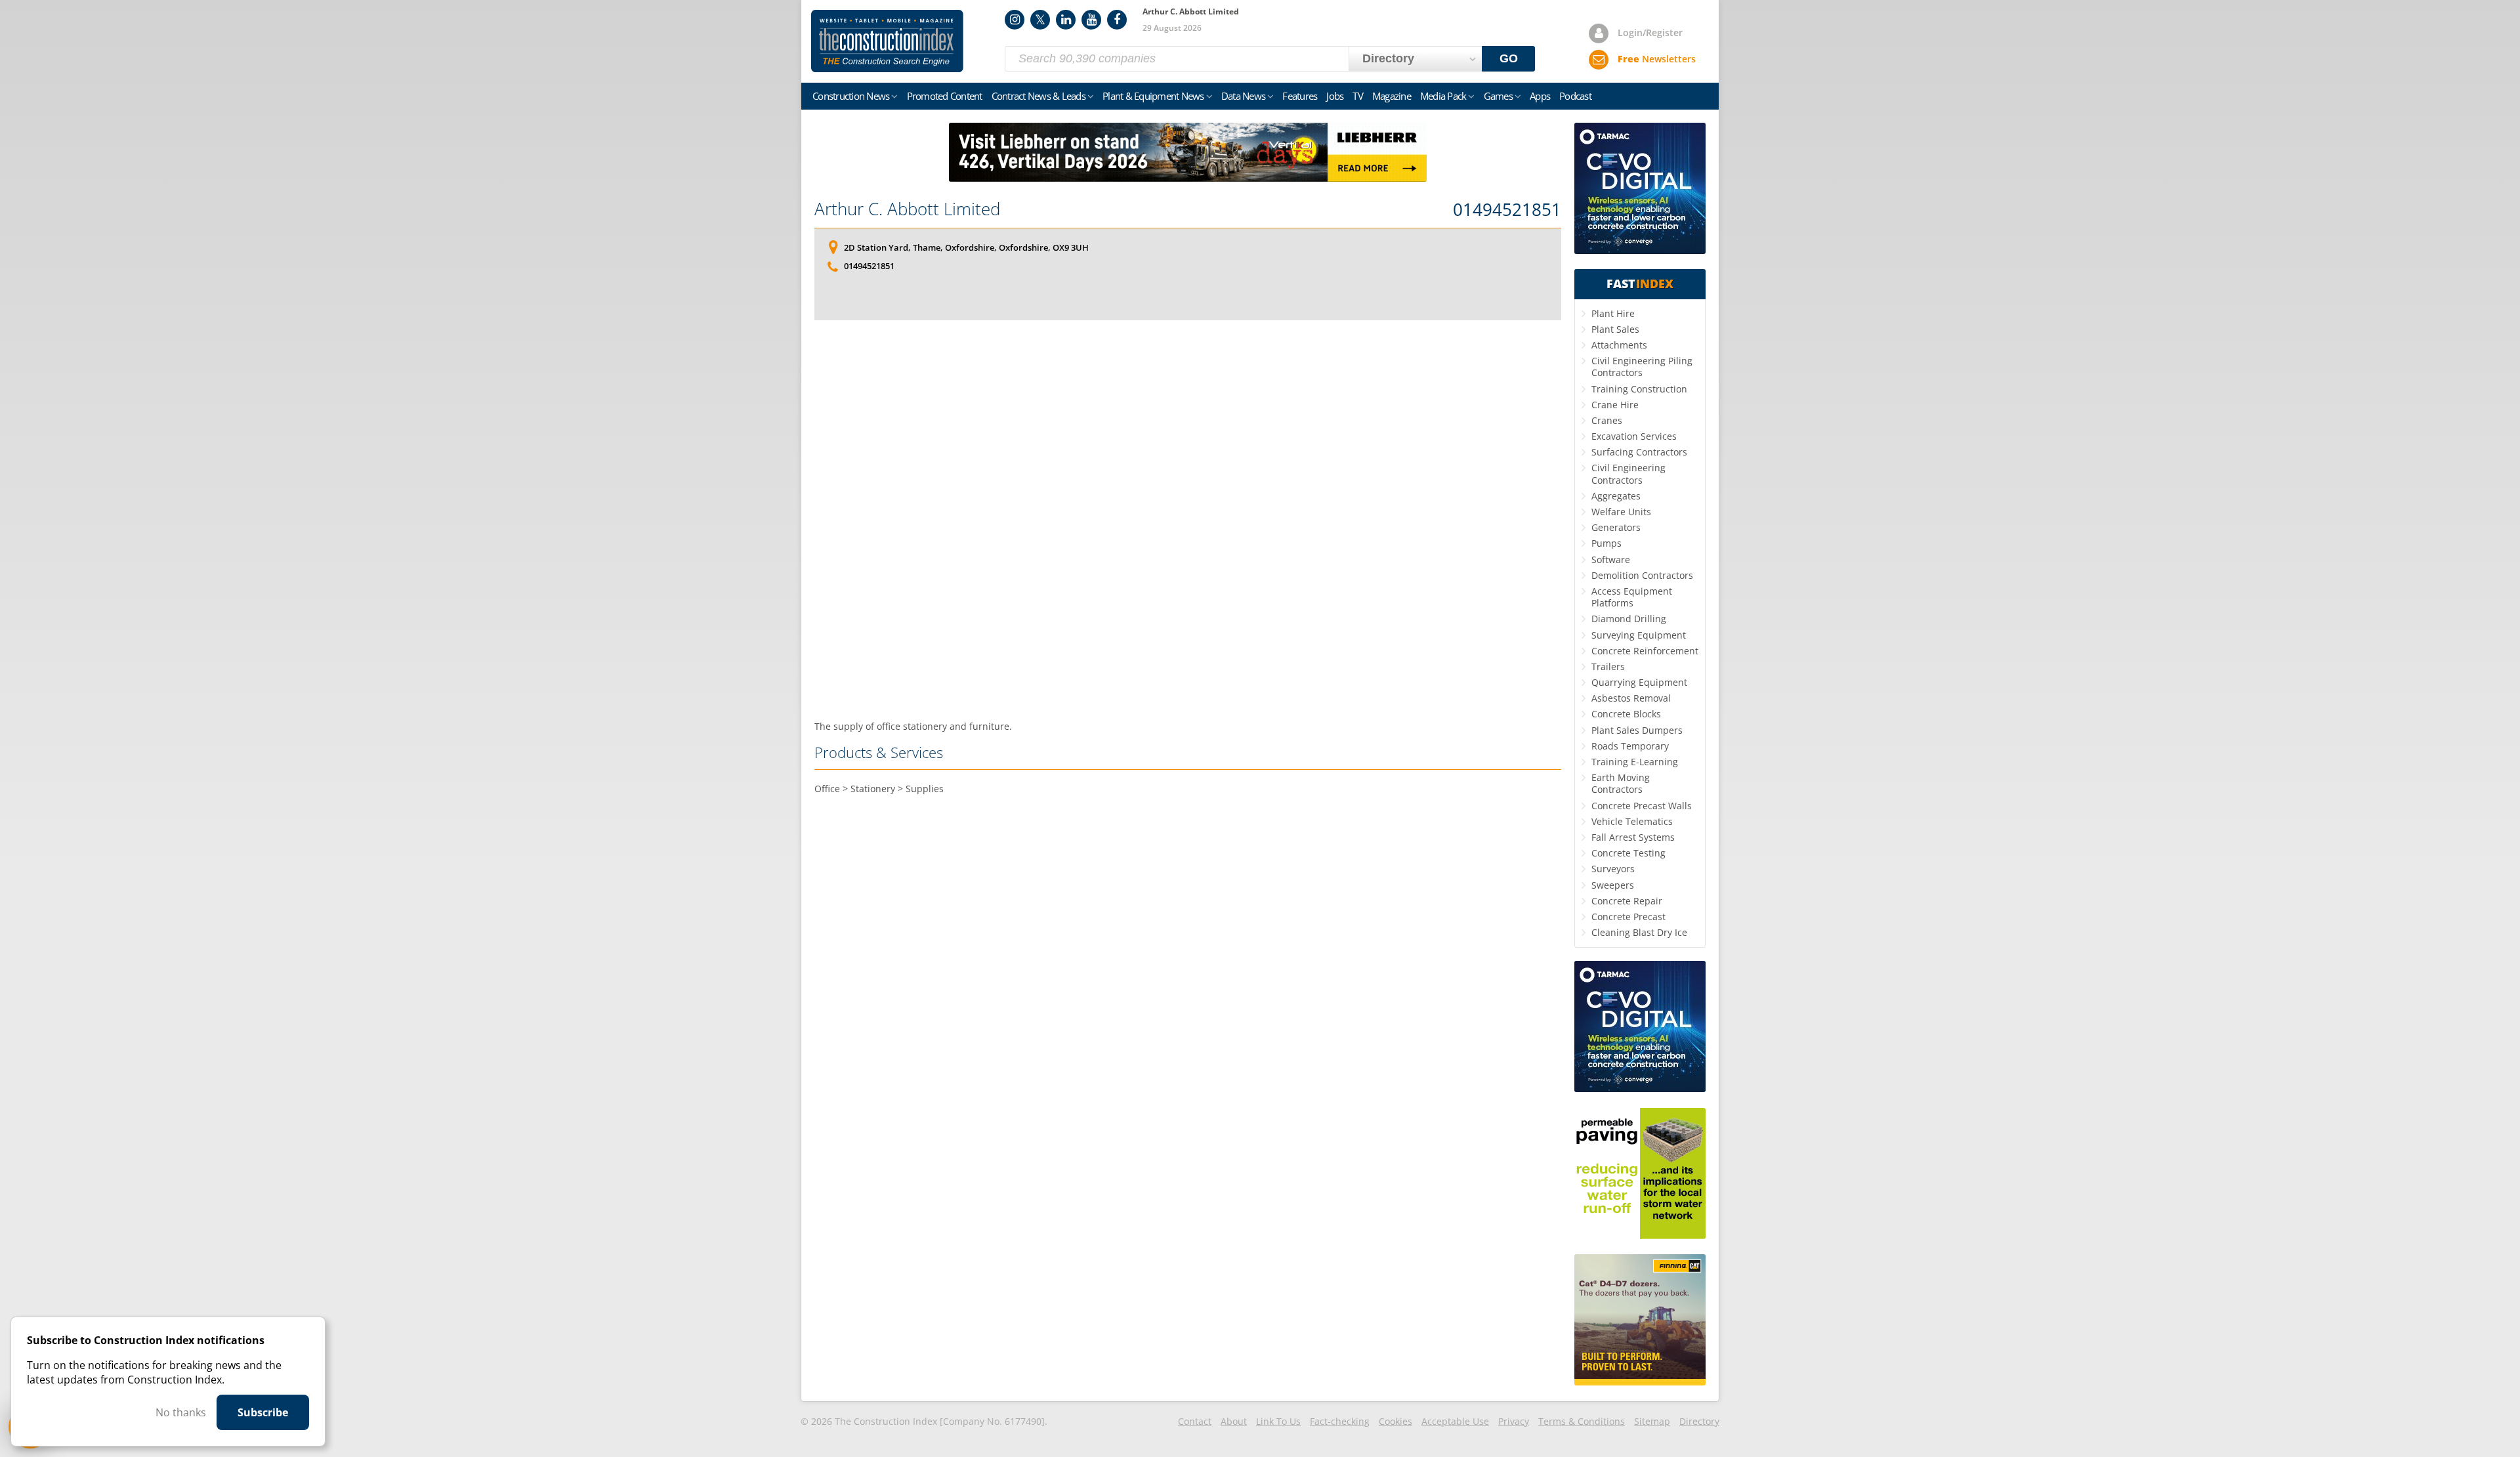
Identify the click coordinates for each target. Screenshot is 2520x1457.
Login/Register (1650, 32)
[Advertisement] (1188, 520)
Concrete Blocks (1626, 714)
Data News (1243, 96)
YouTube (1091, 20)
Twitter (1040, 20)
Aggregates (1616, 496)
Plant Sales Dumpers (1637, 730)
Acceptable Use (1455, 1421)
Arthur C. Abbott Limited (907, 209)
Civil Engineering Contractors (1628, 474)
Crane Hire (1615, 405)
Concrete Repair (1627, 901)
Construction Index (887, 41)
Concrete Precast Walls (1642, 806)
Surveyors (1613, 869)
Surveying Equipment (1639, 635)
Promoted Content (945, 96)
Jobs (1335, 96)
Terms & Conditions (1582, 1421)
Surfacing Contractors (1639, 452)
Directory (1699, 1421)
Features (1300, 96)
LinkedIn (1066, 20)
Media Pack (1443, 96)
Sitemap (1652, 1421)
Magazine (1392, 96)
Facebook (1117, 20)
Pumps (1606, 543)
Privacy (1514, 1421)
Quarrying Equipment (1639, 682)
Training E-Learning (1635, 762)
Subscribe (263, 1412)
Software (1611, 560)
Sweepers (1613, 885)
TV (1358, 96)
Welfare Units (1621, 512)
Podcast (1575, 96)
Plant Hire (1613, 313)
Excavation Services (1634, 436)
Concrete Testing (1628, 853)
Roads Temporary (1630, 746)
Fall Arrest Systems (1633, 837)
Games (1498, 96)
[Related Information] (1188, 178)
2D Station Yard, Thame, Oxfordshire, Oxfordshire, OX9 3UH (966, 247)
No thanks (181, 1412)
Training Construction (1639, 389)
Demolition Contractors (1642, 575)
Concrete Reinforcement (1645, 651)
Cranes (1607, 420)
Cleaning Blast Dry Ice (1639, 932)
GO (1509, 58)
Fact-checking (1340, 1421)
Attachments (1619, 345)
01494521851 (1507, 210)
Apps (1540, 96)
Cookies (1396, 1421)
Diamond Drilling (1629, 619)
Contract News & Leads (1039, 96)
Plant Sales (1615, 329)
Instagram (1015, 20)
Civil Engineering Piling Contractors (1642, 367)
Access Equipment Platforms (1632, 597)
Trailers (1608, 666)
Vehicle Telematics (1632, 821)
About (1234, 1421)
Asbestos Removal (1631, 698)
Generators (1616, 527)
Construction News (851, 96)
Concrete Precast (1628, 917)
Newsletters (1657, 59)
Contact (1195, 1421)
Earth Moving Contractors (1621, 783)
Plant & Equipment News (1153, 96)
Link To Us (1278, 1421)
